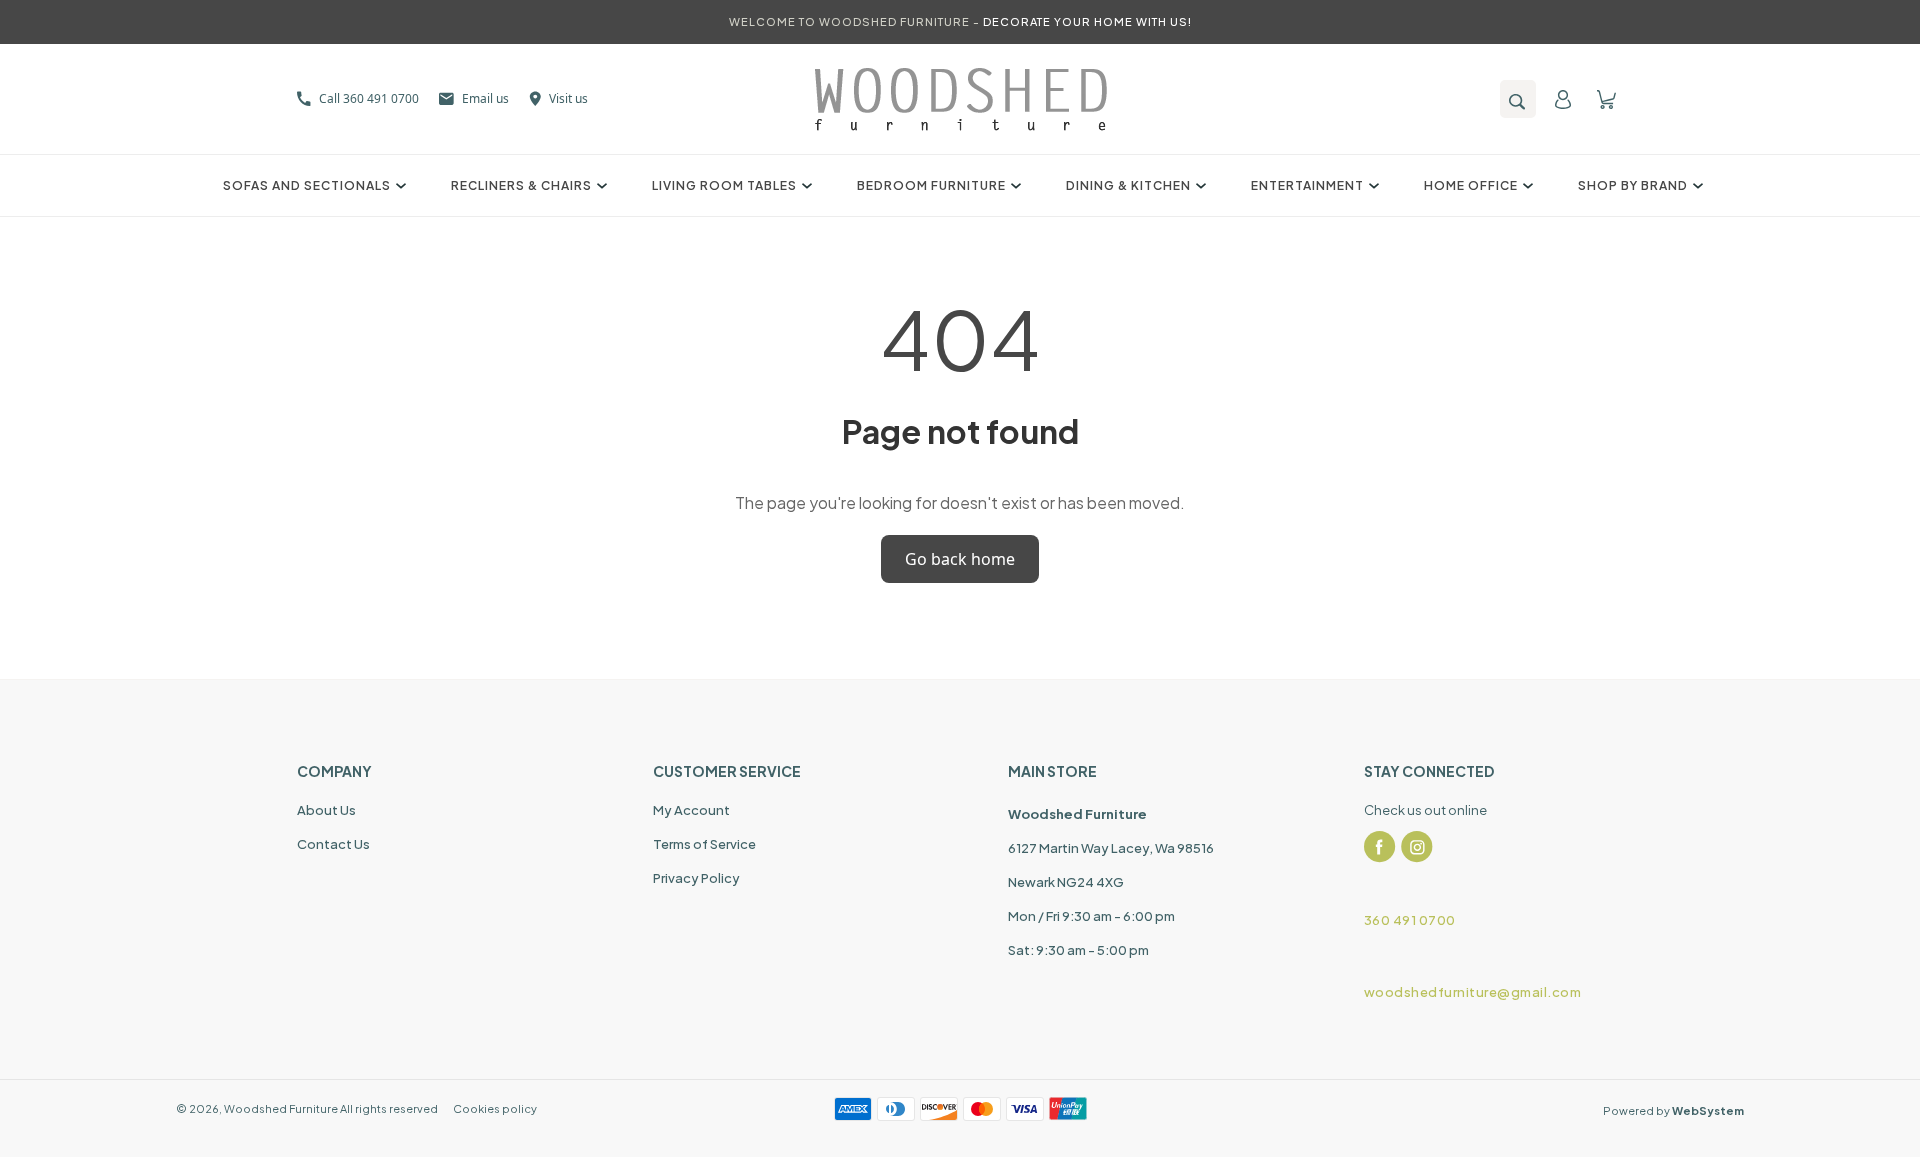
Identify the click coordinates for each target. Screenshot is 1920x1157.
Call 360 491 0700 (369, 98)
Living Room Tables (724, 185)
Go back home (960, 559)
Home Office (1471, 185)
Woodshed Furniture (281, 1108)
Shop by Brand (1633, 185)
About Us (326, 810)
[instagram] (1417, 847)
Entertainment (1307, 185)
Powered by (1673, 1110)
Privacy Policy (696, 878)
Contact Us (333, 844)
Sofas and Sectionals (307, 185)
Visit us (568, 98)
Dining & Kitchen (1128, 185)
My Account (691, 810)
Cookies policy (495, 1108)
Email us (485, 98)
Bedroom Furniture (931, 185)
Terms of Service (704, 844)
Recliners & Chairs (521, 185)
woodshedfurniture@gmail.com (1473, 992)
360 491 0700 (1410, 920)
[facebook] (1380, 847)
